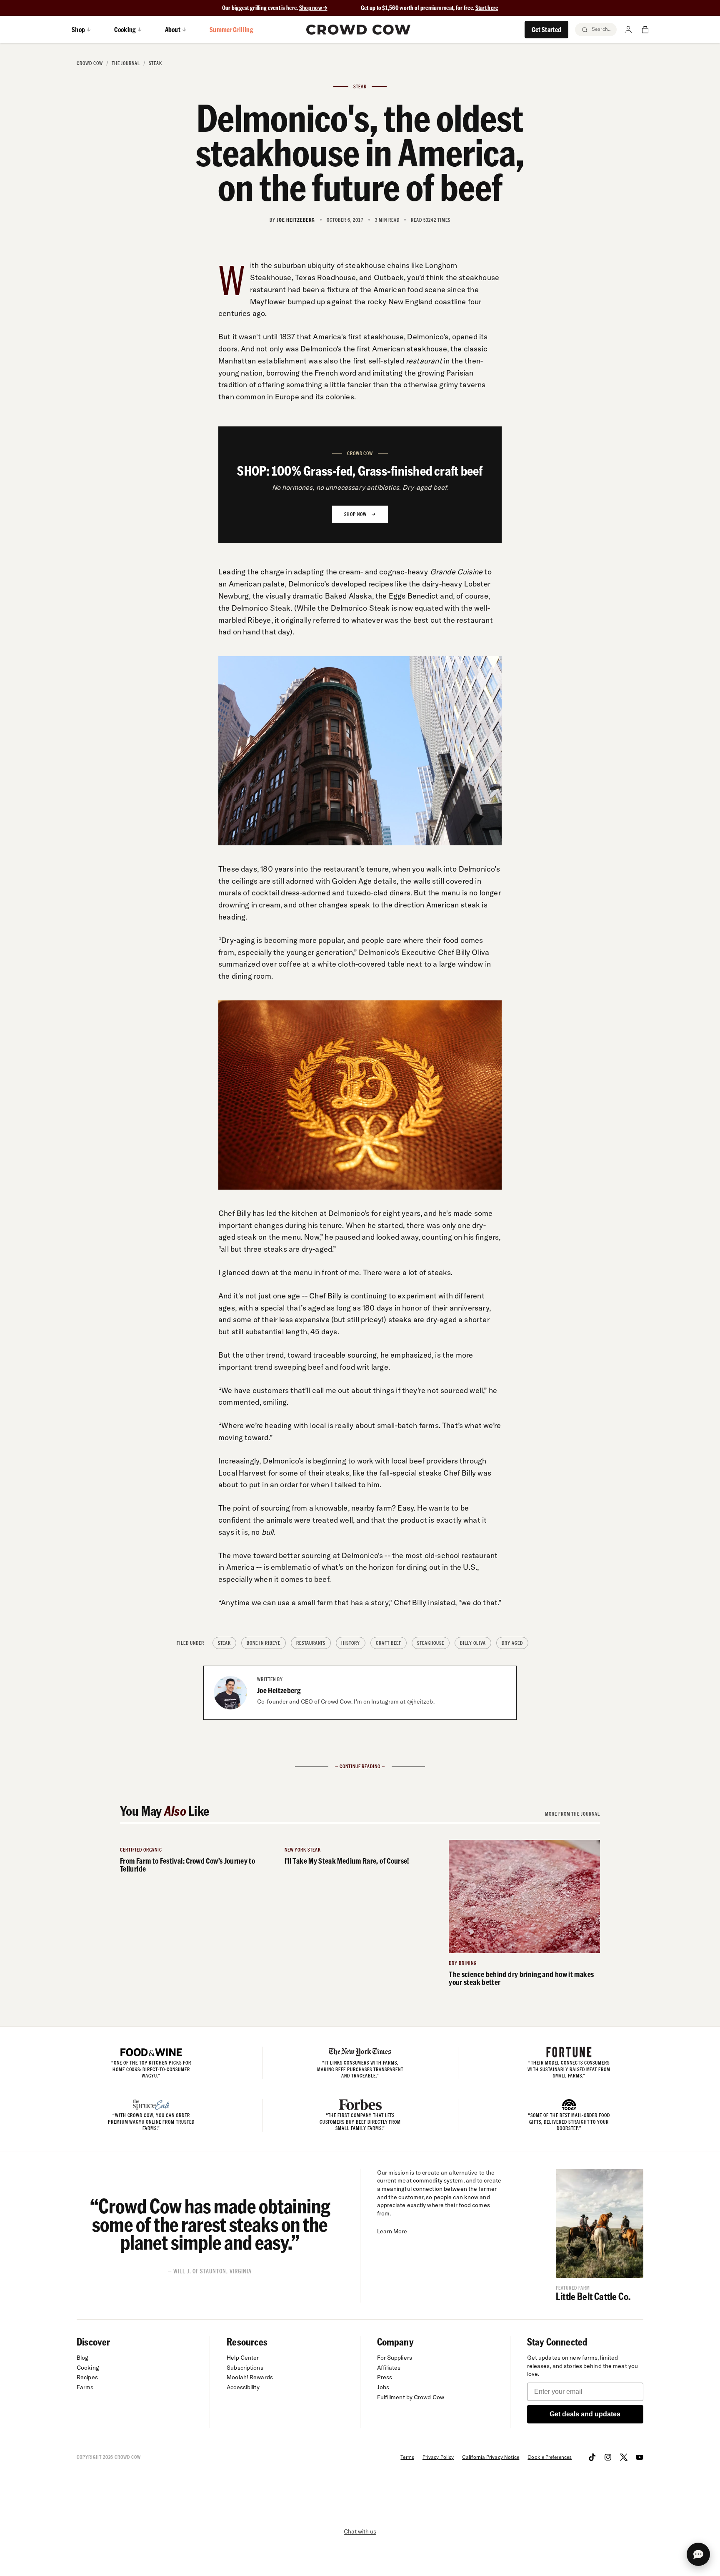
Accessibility (243, 2387)
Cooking (88, 2368)
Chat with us (360, 2531)
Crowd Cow (90, 63)
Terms (407, 2457)
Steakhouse (431, 1643)
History (351, 1643)
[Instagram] (608, 2457)
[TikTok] (592, 2457)
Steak (155, 63)
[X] (624, 2457)
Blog (82, 2358)
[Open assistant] (698, 2554)
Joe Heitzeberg (279, 1690)
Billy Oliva (473, 1643)
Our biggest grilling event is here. (261, 8)
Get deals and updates (585, 2414)
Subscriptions (245, 2368)
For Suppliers (395, 2358)
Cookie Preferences (550, 2457)
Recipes (87, 2377)
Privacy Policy (438, 2457)
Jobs (383, 2387)
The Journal (126, 63)
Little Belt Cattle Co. (593, 2296)
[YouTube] (640, 2457)
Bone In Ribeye (263, 1643)
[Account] (628, 30)
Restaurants (311, 1643)
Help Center (243, 2358)
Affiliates (389, 2368)
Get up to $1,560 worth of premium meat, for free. (430, 8)
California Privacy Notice (491, 2457)
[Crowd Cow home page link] (358, 30)
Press (385, 2377)
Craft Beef (389, 1643)
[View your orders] (645, 30)
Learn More (392, 2231)
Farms (85, 2387)
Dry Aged (512, 1643)
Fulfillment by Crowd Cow (411, 2397)
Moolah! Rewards (250, 2377)
